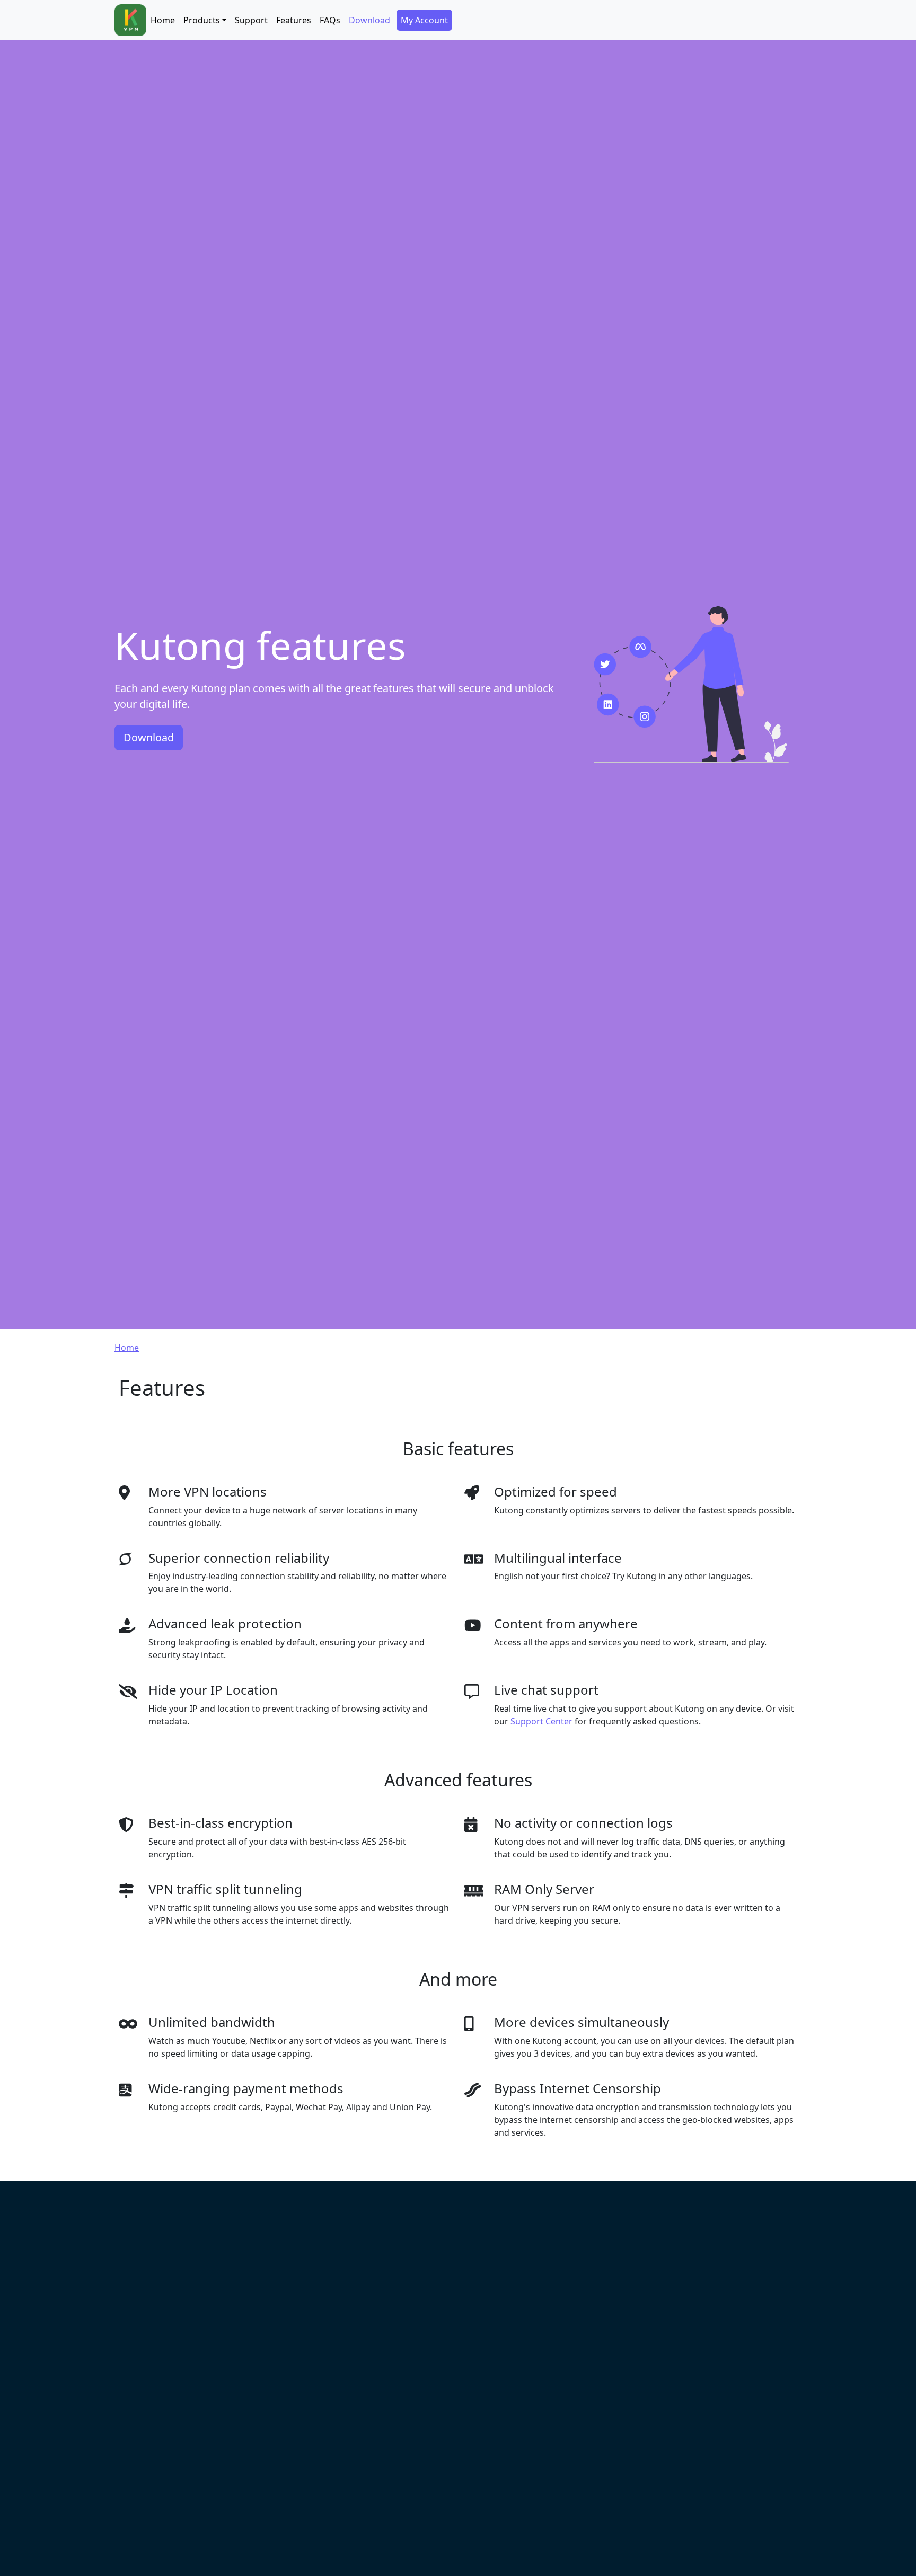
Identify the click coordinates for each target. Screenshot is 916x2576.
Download (369, 20)
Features (294, 20)
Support (251, 20)
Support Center (541, 1721)
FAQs (330, 20)
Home (163, 20)
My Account (424, 20)
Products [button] (202, 20)
